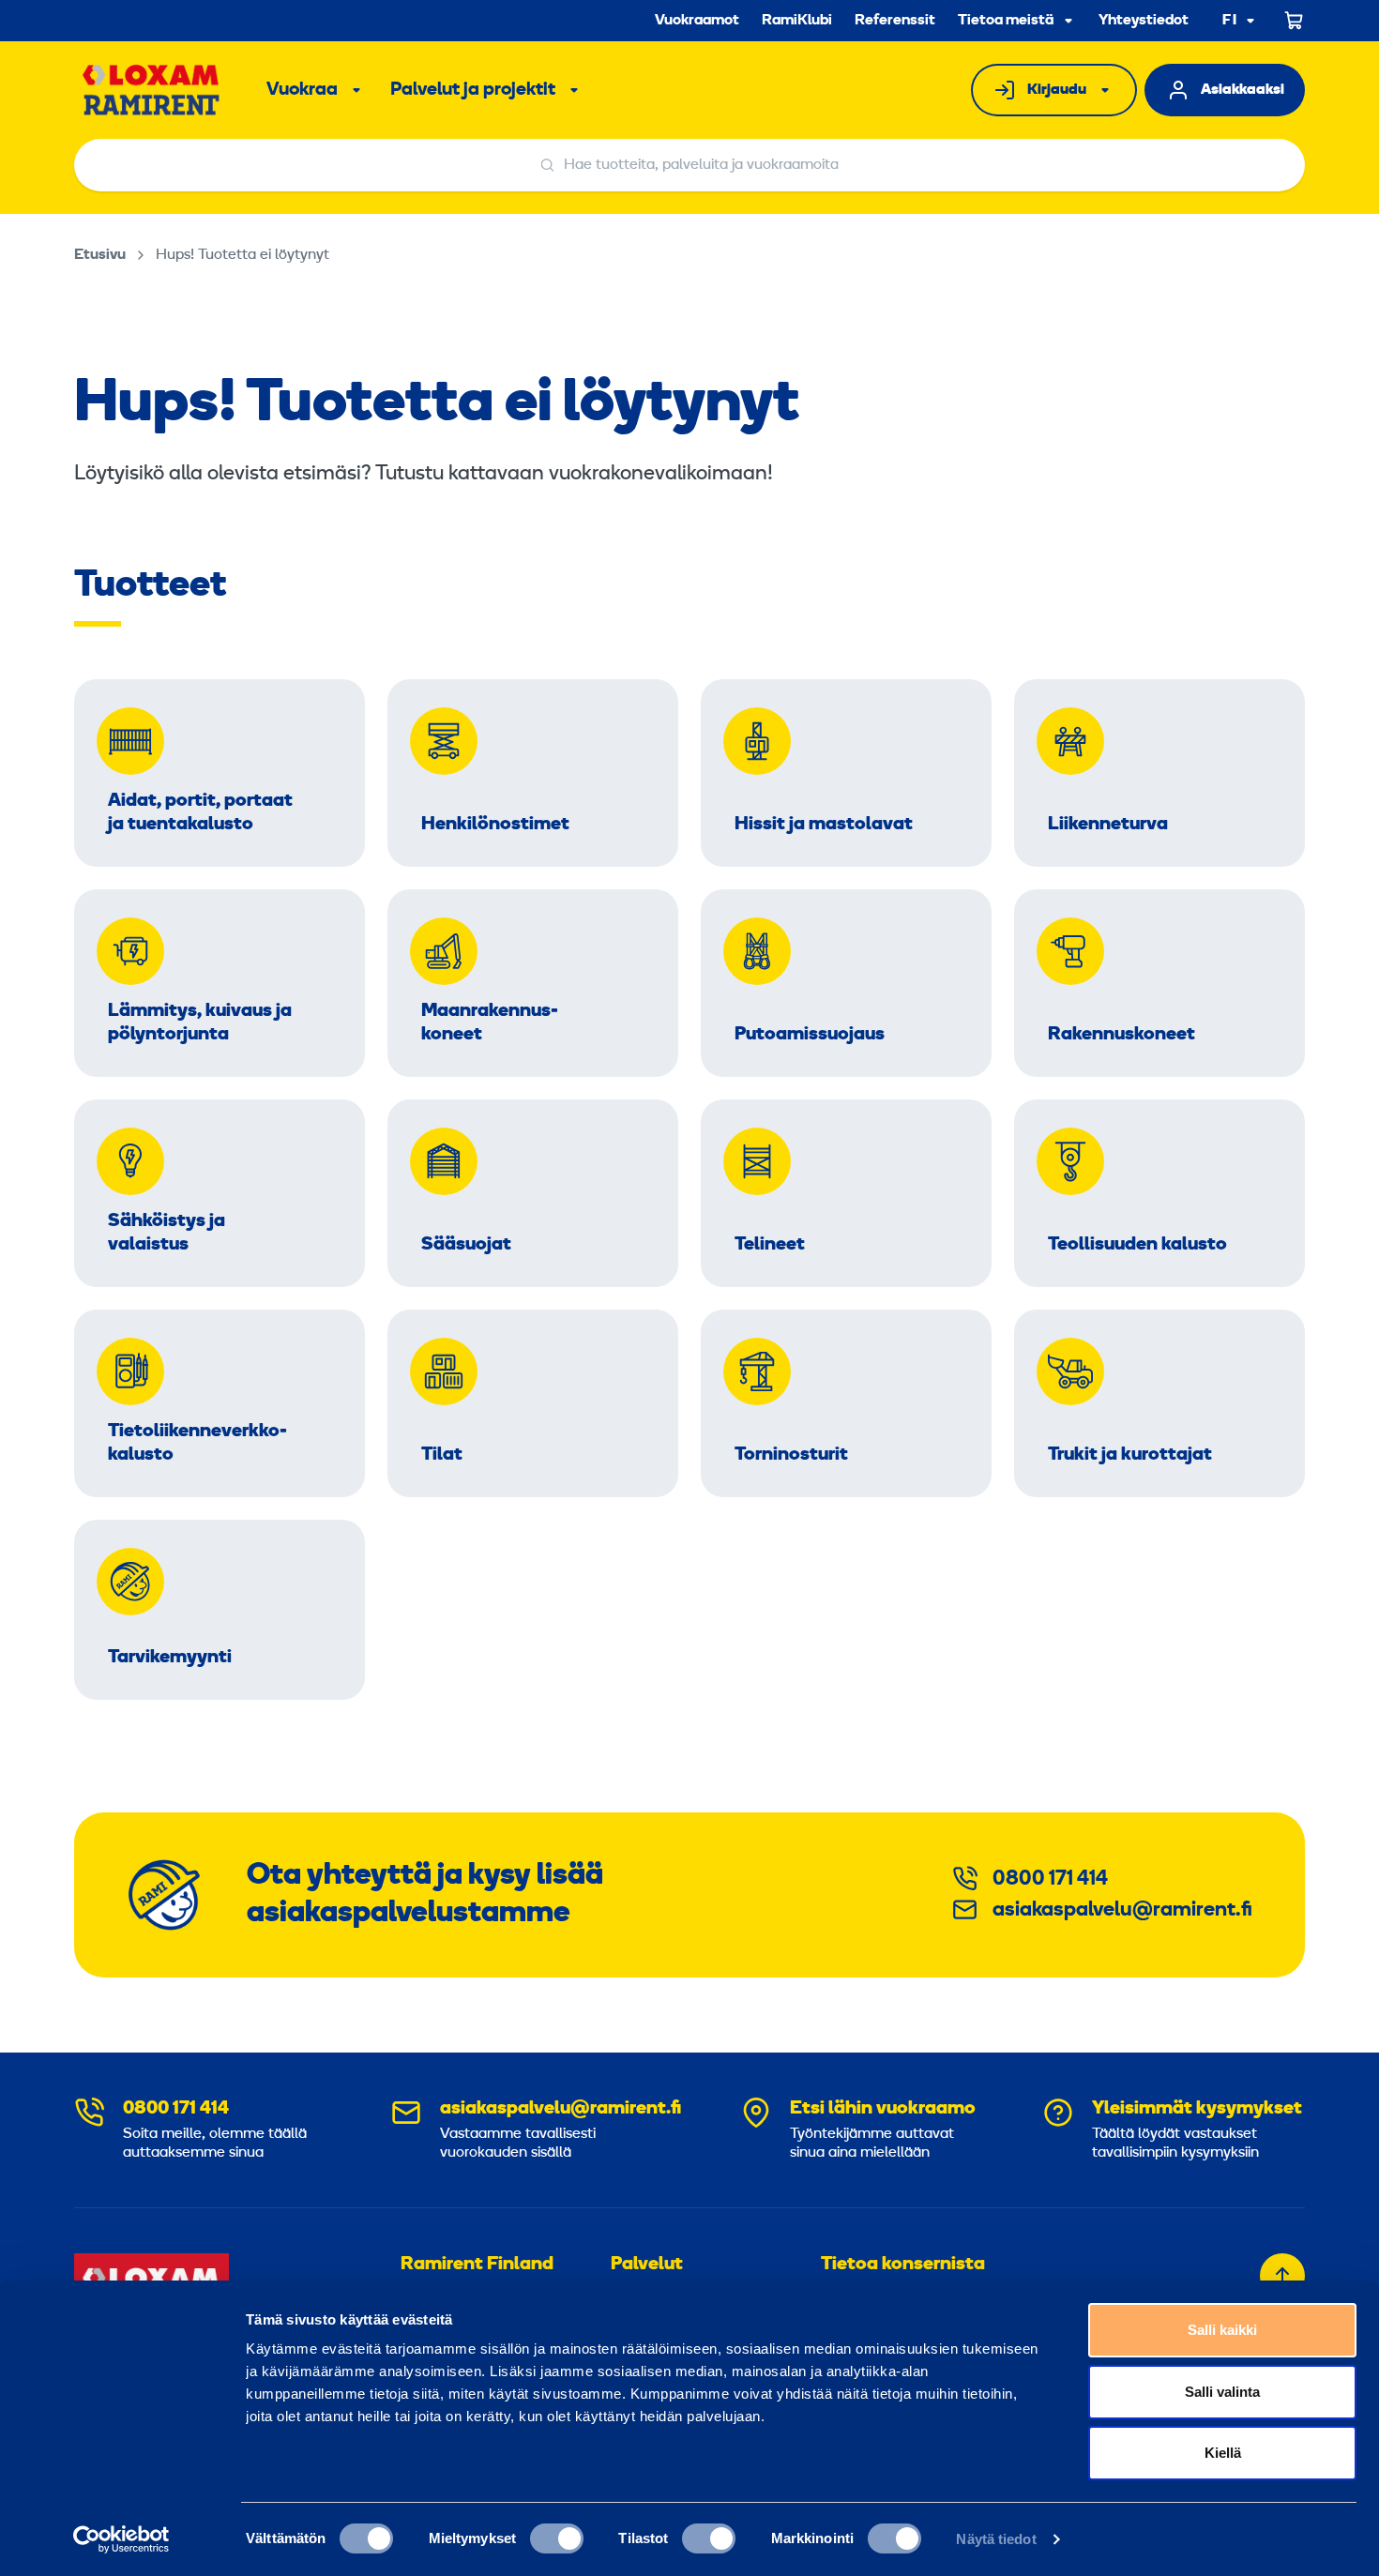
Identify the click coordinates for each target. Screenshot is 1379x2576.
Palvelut (647, 2265)
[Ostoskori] (1295, 21)
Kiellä (1223, 2453)
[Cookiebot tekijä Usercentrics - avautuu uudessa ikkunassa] (121, 2539)
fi (1230, 21)
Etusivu (100, 255)
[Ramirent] (152, 90)
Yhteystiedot (1144, 21)
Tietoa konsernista (903, 2265)
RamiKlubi (797, 21)
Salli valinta (1222, 2392)
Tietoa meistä (1006, 21)
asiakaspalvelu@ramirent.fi (1122, 1910)
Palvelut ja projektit (473, 90)
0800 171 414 (1050, 1879)
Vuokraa (302, 90)
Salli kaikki (1222, 2330)
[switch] (557, 2538)
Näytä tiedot (996, 2539)
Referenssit (895, 21)
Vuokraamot (697, 21)
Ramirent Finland (477, 2265)
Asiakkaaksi (1243, 90)
